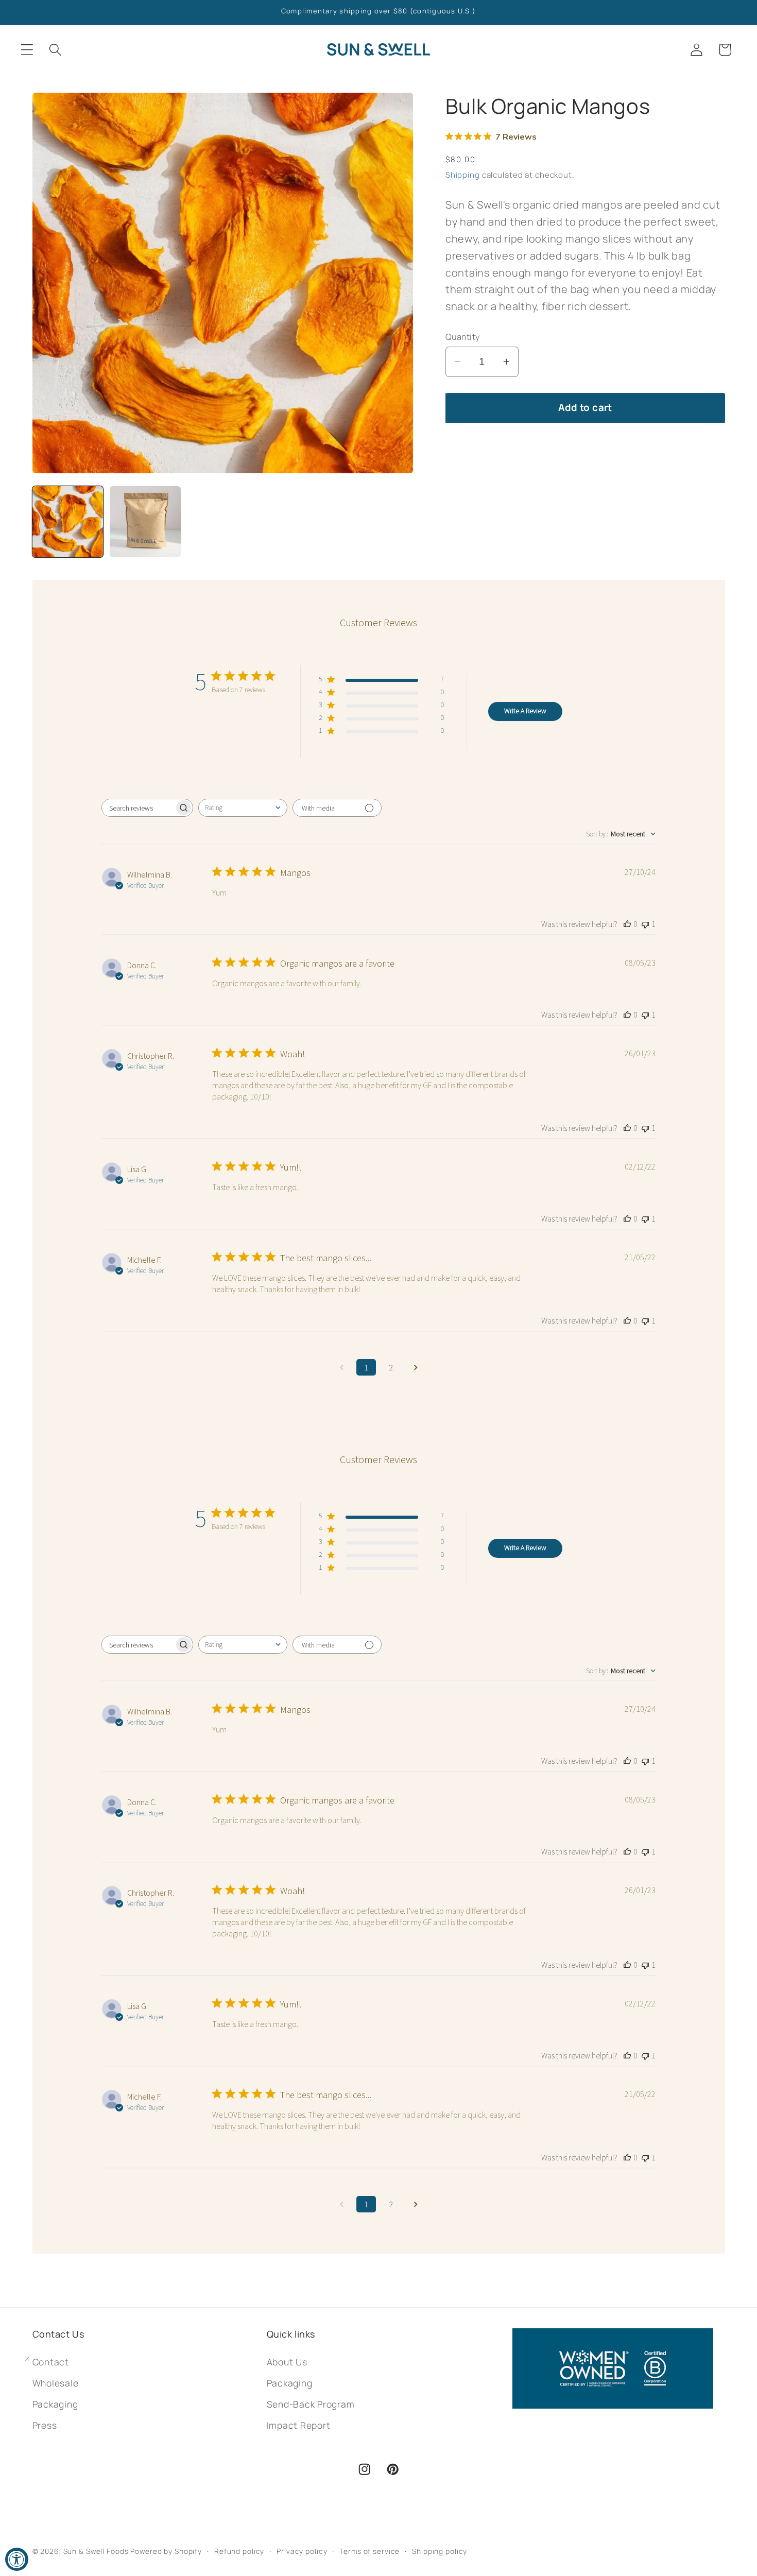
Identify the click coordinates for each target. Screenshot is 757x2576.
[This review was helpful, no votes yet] (627, 924)
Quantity (463, 337)
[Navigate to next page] (416, 1367)
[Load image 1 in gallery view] (68, 522)
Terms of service (369, 2551)
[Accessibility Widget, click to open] (17, 2559)
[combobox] (243, 808)
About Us (287, 2362)
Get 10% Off (120, 2517)
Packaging (290, 2383)
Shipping (463, 175)
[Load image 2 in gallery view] (145, 522)
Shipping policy (440, 2551)
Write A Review (525, 711)
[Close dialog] (230, 2359)
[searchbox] (138, 808)
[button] (27, 50)
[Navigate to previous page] (341, 1367)
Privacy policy (302, 2551)
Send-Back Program (311, 2404)
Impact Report (299, 2425)
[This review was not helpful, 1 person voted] (645, 924)
